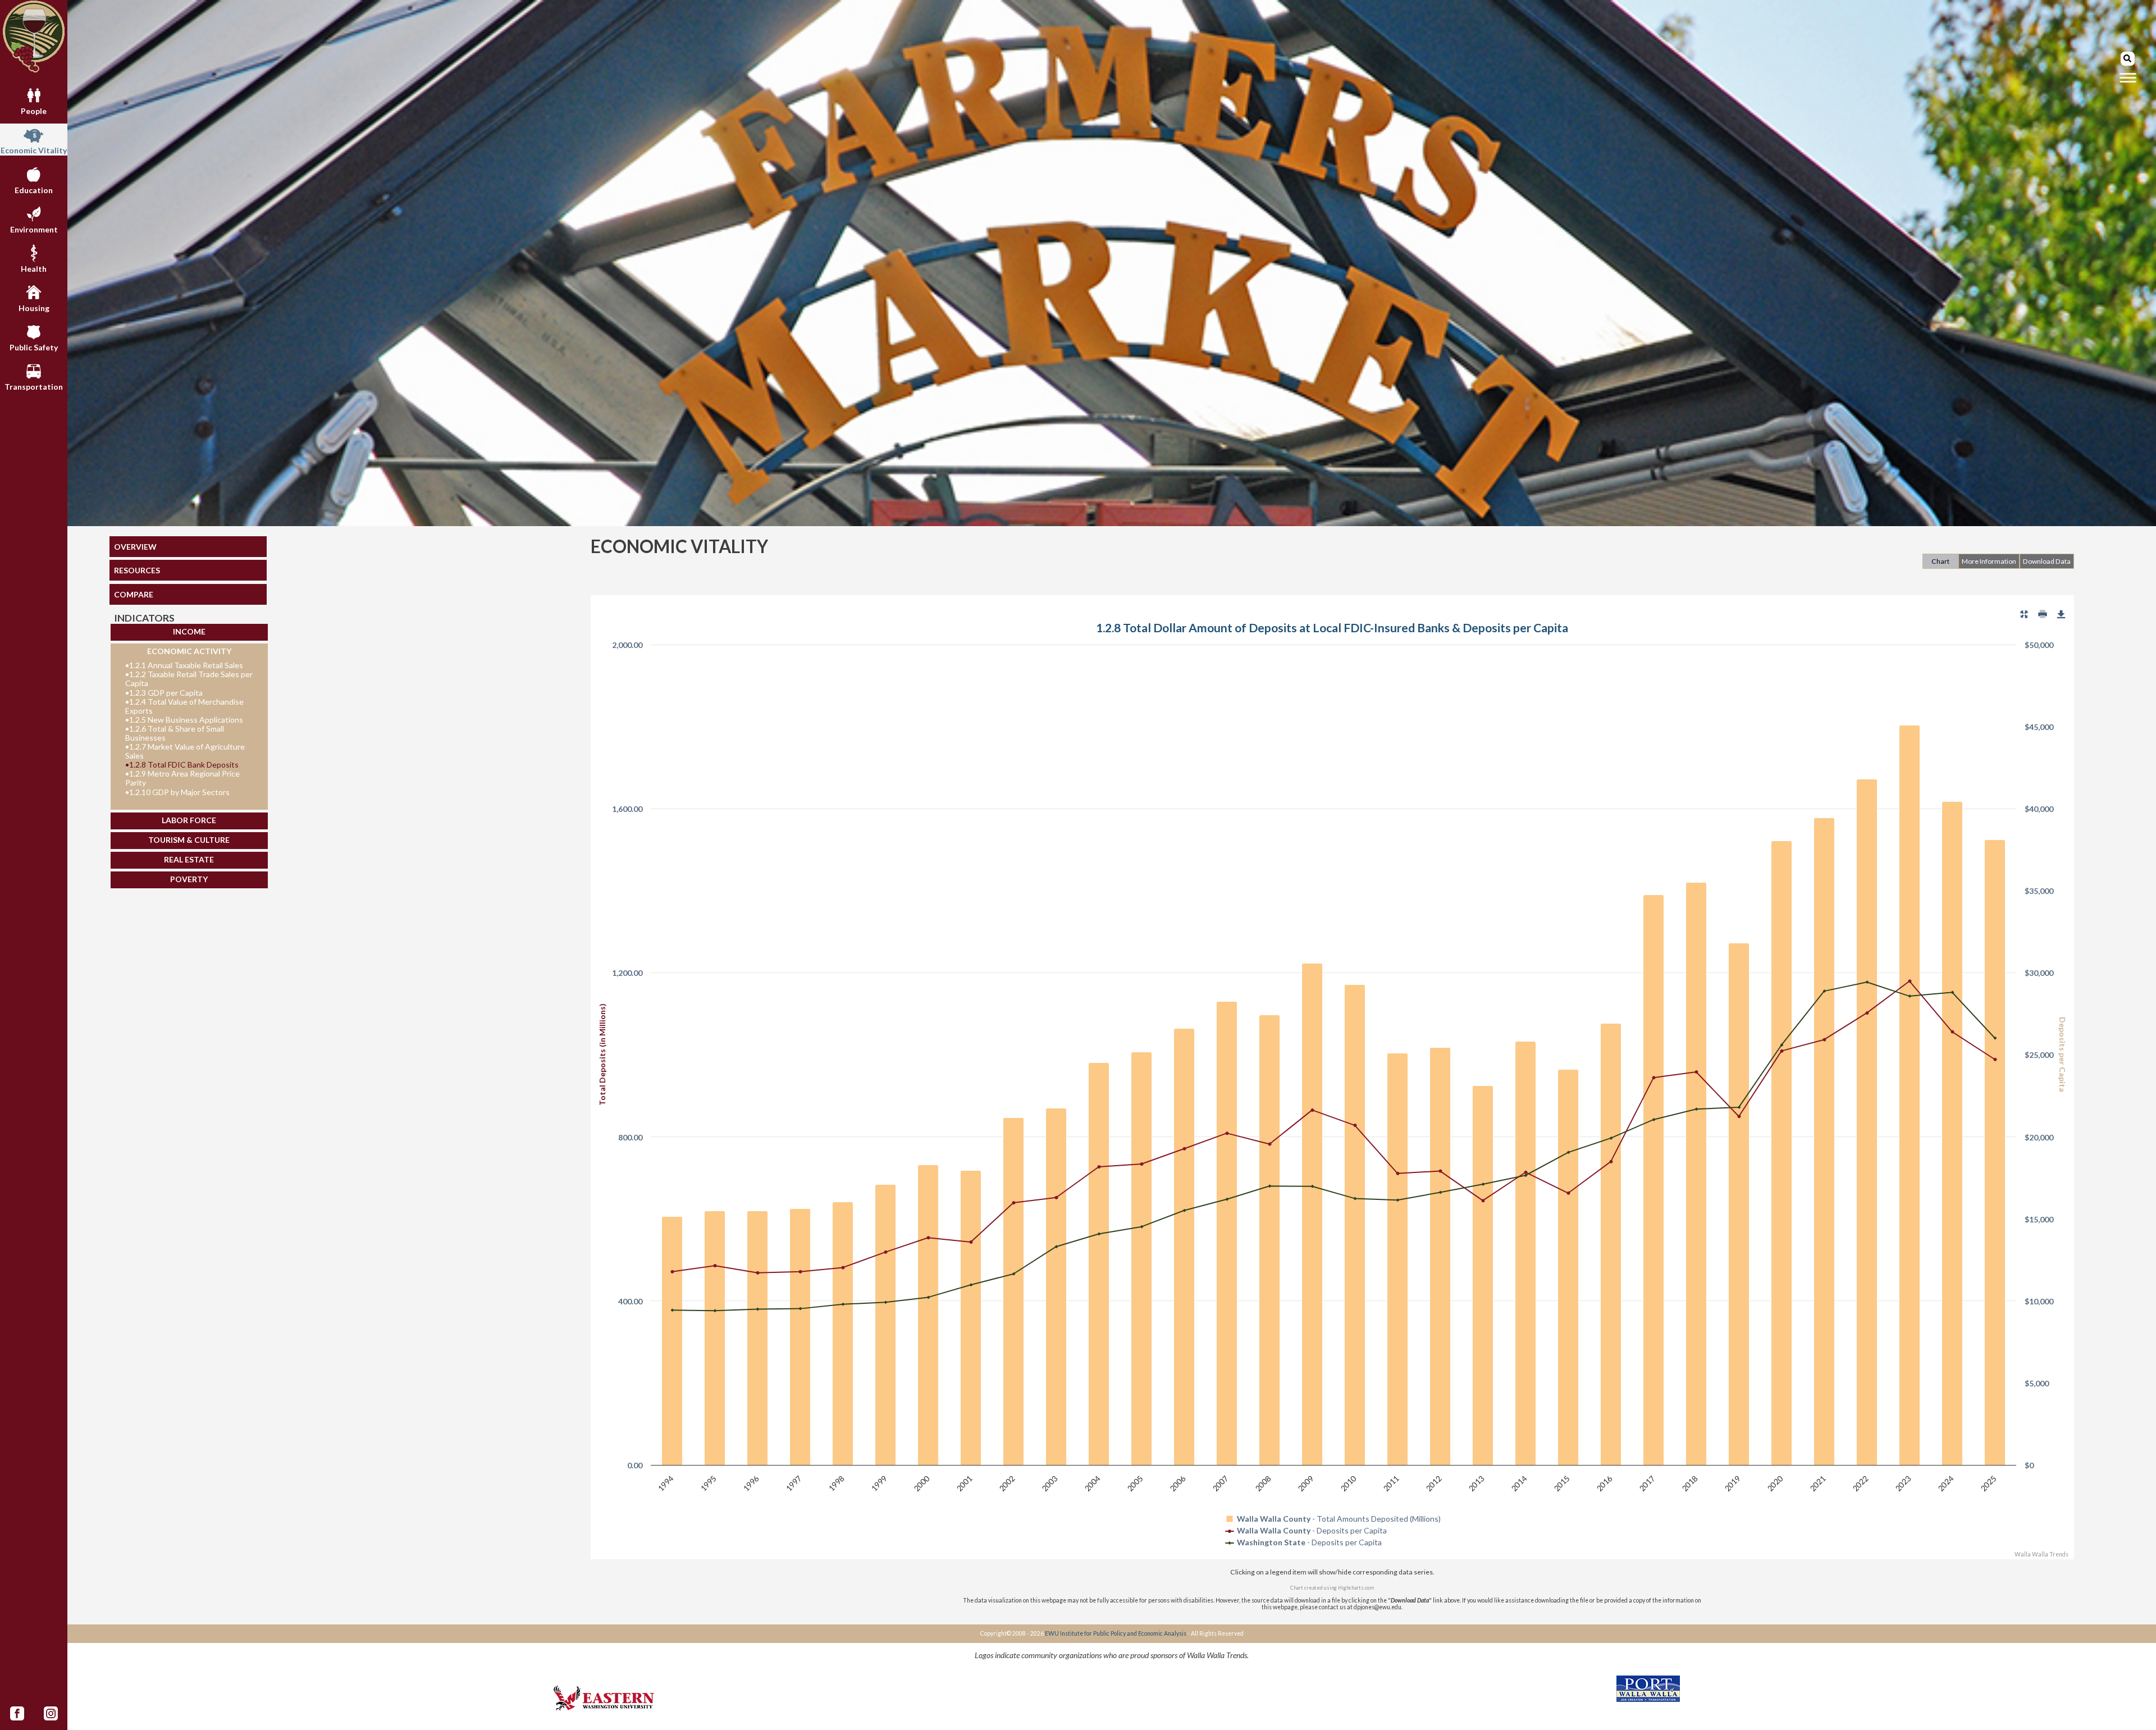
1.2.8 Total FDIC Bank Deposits (182, 765)
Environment (34, 229)
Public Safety (34, 347)
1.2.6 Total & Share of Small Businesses (175, 733)
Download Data (2047, 561)
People (34, 111)
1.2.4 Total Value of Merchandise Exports (184, 706)
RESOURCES (137, 570)
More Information (1989, 561)
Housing (34, 308)
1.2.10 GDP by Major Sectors (177, 792)
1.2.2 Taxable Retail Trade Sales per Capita (189, 679)
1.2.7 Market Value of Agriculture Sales (185, 751)
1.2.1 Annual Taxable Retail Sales (184, 665)
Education (34, 190)
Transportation (34, 387)
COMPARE (134, 594)
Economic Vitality (34, 150)
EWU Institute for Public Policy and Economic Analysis (1116, 1633)
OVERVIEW (135, 547)
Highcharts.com (1356, 1588)
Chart (1940, 561)
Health (34, 269)
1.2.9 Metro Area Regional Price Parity (182, 778)
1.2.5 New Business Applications (184, 720)
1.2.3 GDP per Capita (164, 693)
